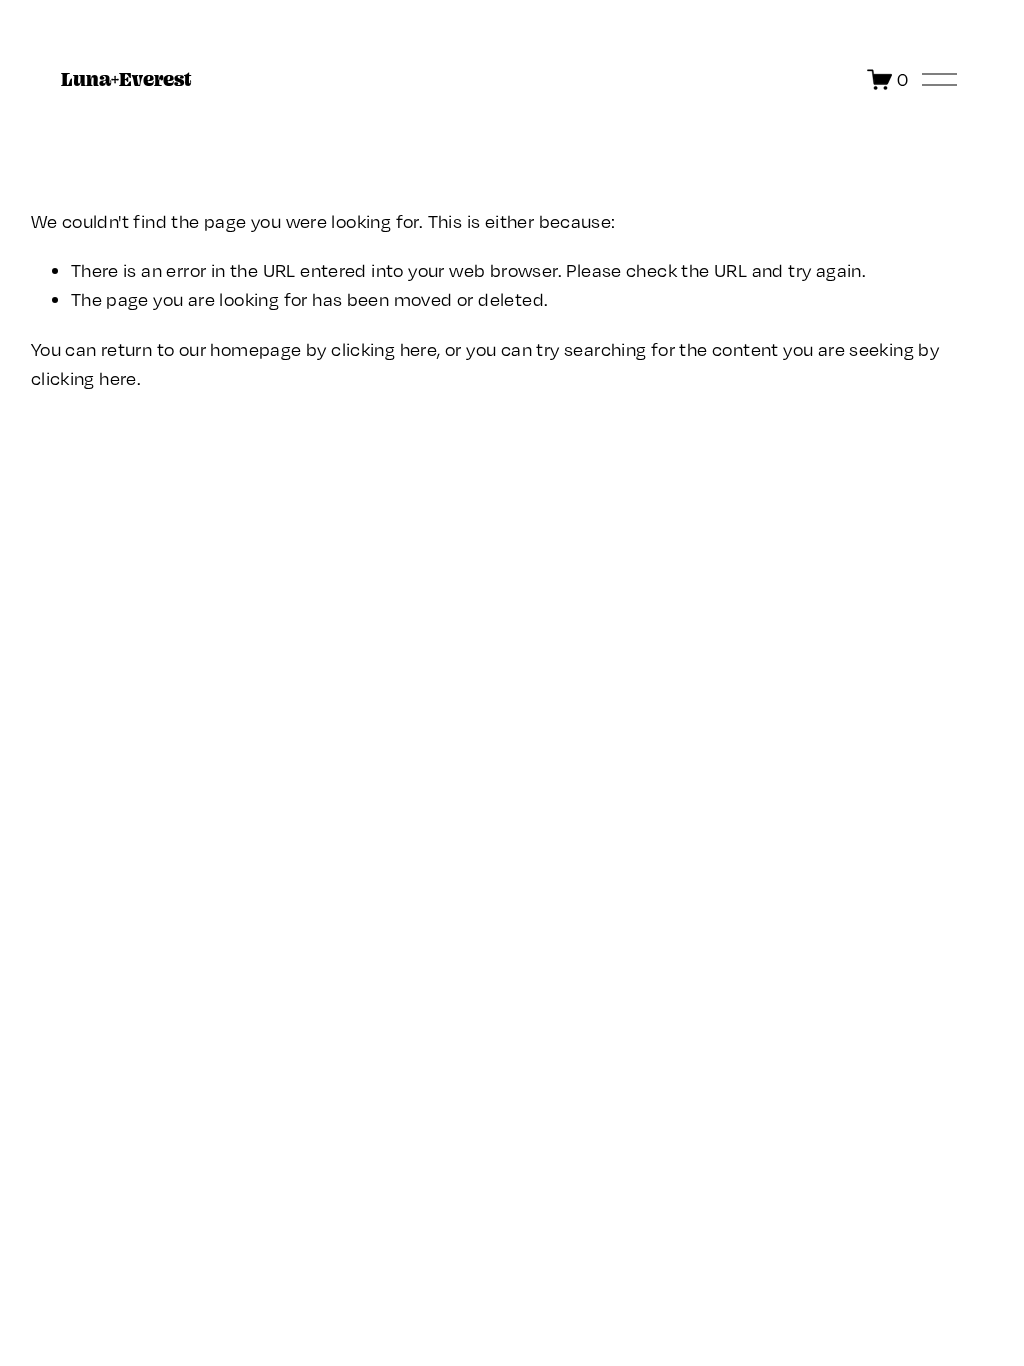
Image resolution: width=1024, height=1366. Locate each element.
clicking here (384, 349)
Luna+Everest (126, 79)
